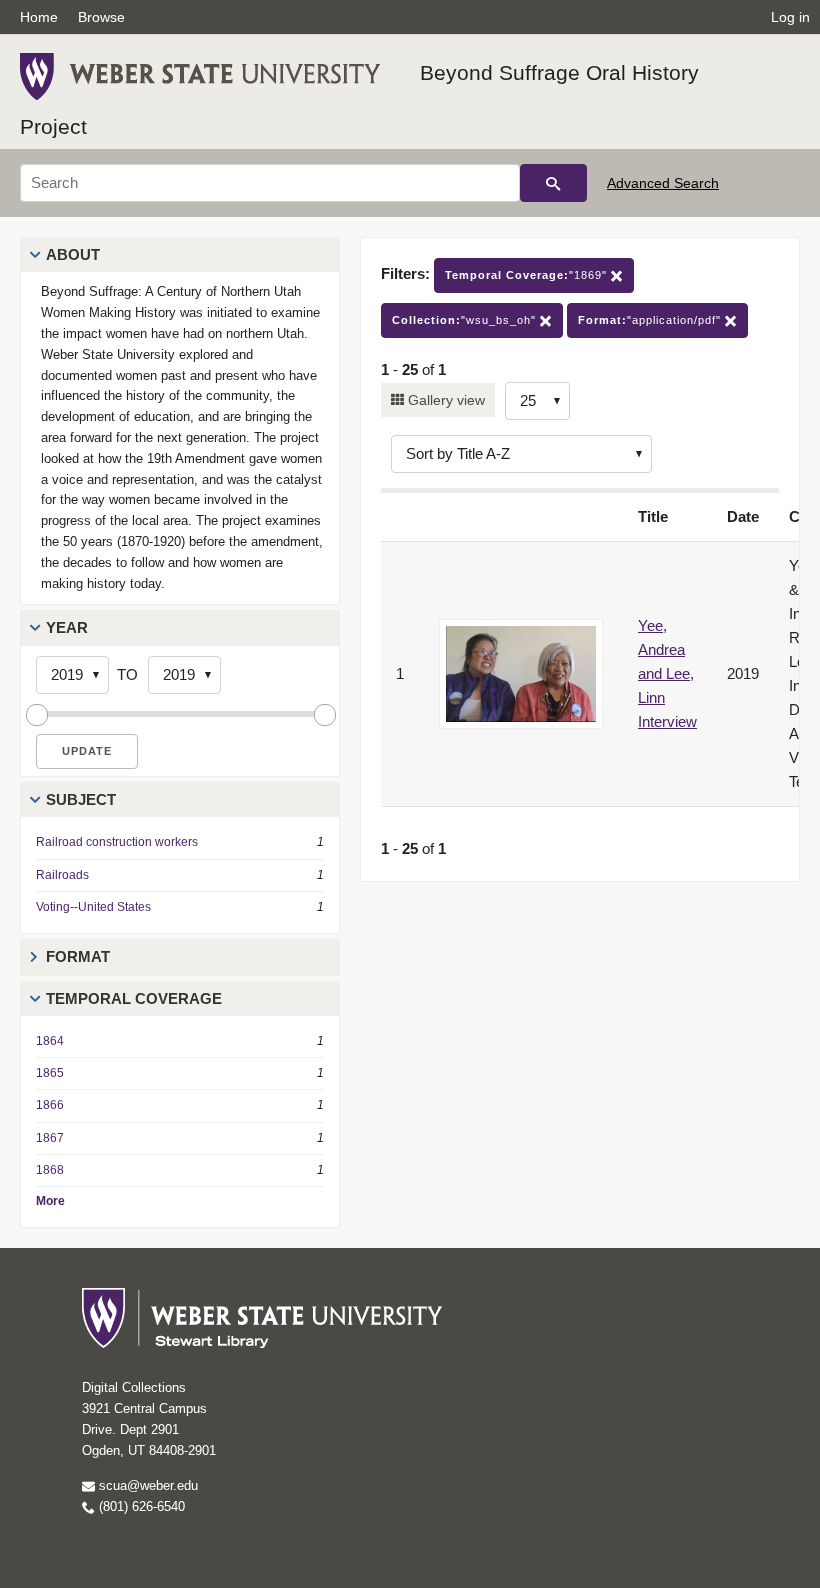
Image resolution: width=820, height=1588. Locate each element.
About (73, 254)
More (50, 1201)
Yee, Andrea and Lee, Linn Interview (667, 673)
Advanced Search (663, 183)
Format (78, 956)
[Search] (553, 183)
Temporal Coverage (134, 998)
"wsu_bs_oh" (466, 320)
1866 (50, 1105)
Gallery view (444, 400)
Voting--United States (93, 907)
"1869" (528, 275)
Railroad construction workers (117, 842)
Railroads (62, 875)
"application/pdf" (651, 320)
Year (67, 627)
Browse (101, 17)
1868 (50, 1170)
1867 (50, 1138)
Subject (81, 799)
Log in (790, 17)
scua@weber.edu (146, 1485)
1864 (50, 1041)
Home (39, 17)
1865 (50, 1073)
